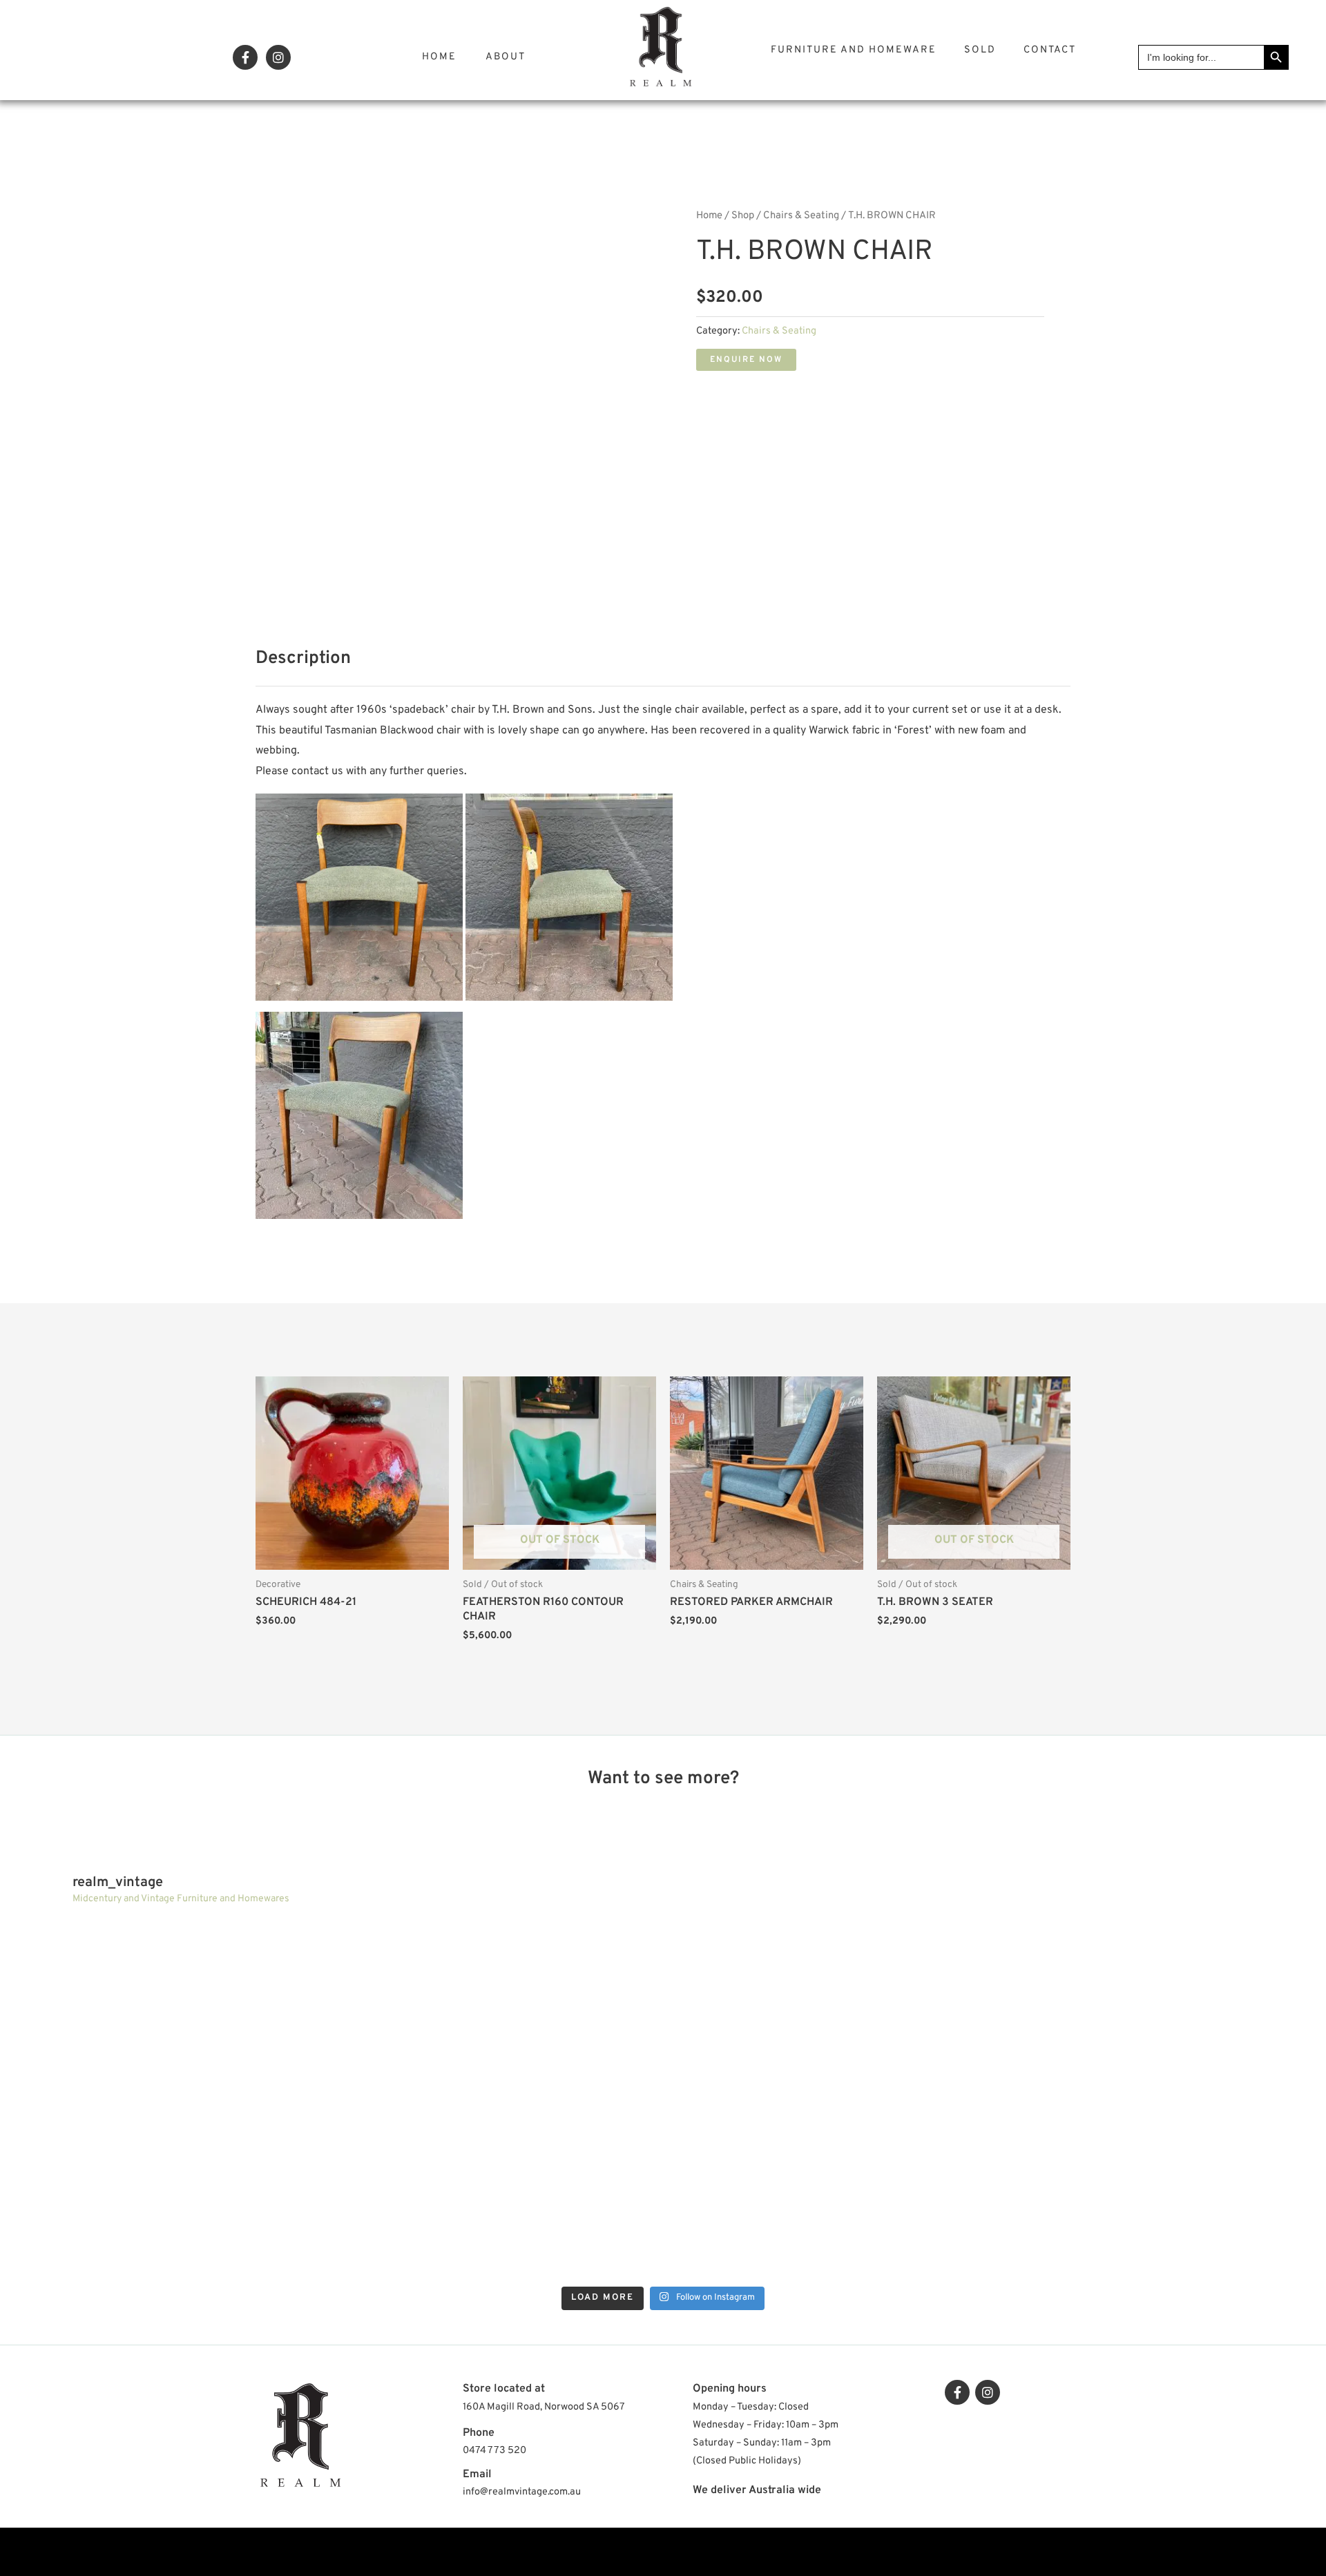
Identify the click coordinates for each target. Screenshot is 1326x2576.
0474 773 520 (494, 2451)
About (506, 57)
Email (477, 2474)
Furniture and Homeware (854, 50)
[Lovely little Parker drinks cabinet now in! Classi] (499, 2191)
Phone (479, 2433)
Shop (743, 216)
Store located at (504, 2389)
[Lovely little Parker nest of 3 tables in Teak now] (827, 2008)
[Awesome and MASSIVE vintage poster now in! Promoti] (171, 2191)
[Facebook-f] (245, 57)
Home (439, 57)
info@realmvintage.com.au (522, 2492)
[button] (746, 360)
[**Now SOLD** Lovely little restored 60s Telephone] (1155, 2191)
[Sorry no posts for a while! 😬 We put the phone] (827, 2191)
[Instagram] (278, 57)
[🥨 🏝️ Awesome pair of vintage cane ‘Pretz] (171, 2008)
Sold (980, 50)
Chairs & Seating (801, 216)
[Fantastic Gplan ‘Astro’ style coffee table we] (499, 2008)
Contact (1050, 50)
